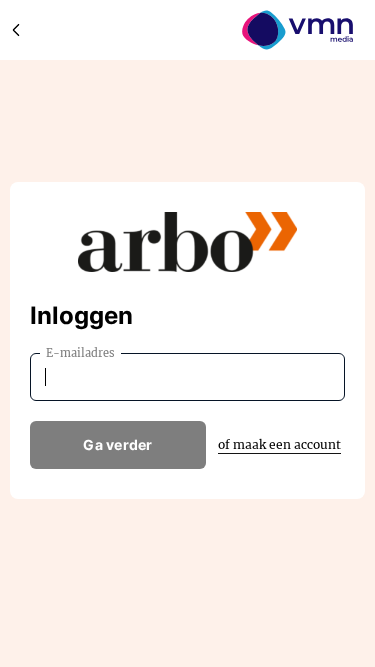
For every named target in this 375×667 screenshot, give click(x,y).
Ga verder (118, 444)
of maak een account (279, 444)
